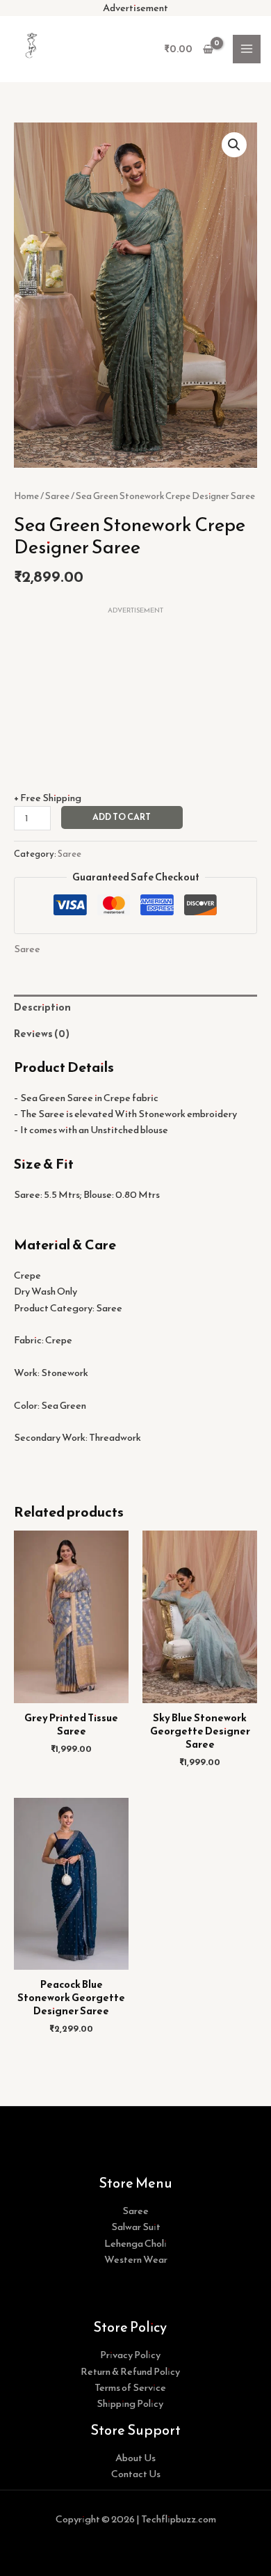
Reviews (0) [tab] (42, 1034)
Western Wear (136, 2259)
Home (26, 496)
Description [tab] (42, 1007)
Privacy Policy (130, 2355)
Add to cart (122, 817)
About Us (135, 2458)
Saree (57, 496)
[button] (234, 145)
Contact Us (136, 2474)
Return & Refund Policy (130, 2371)
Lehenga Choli (135, 2243)
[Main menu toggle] (247, 49)
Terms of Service (130, 2387)
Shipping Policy (130, 2403)
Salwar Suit (136, 2227)
